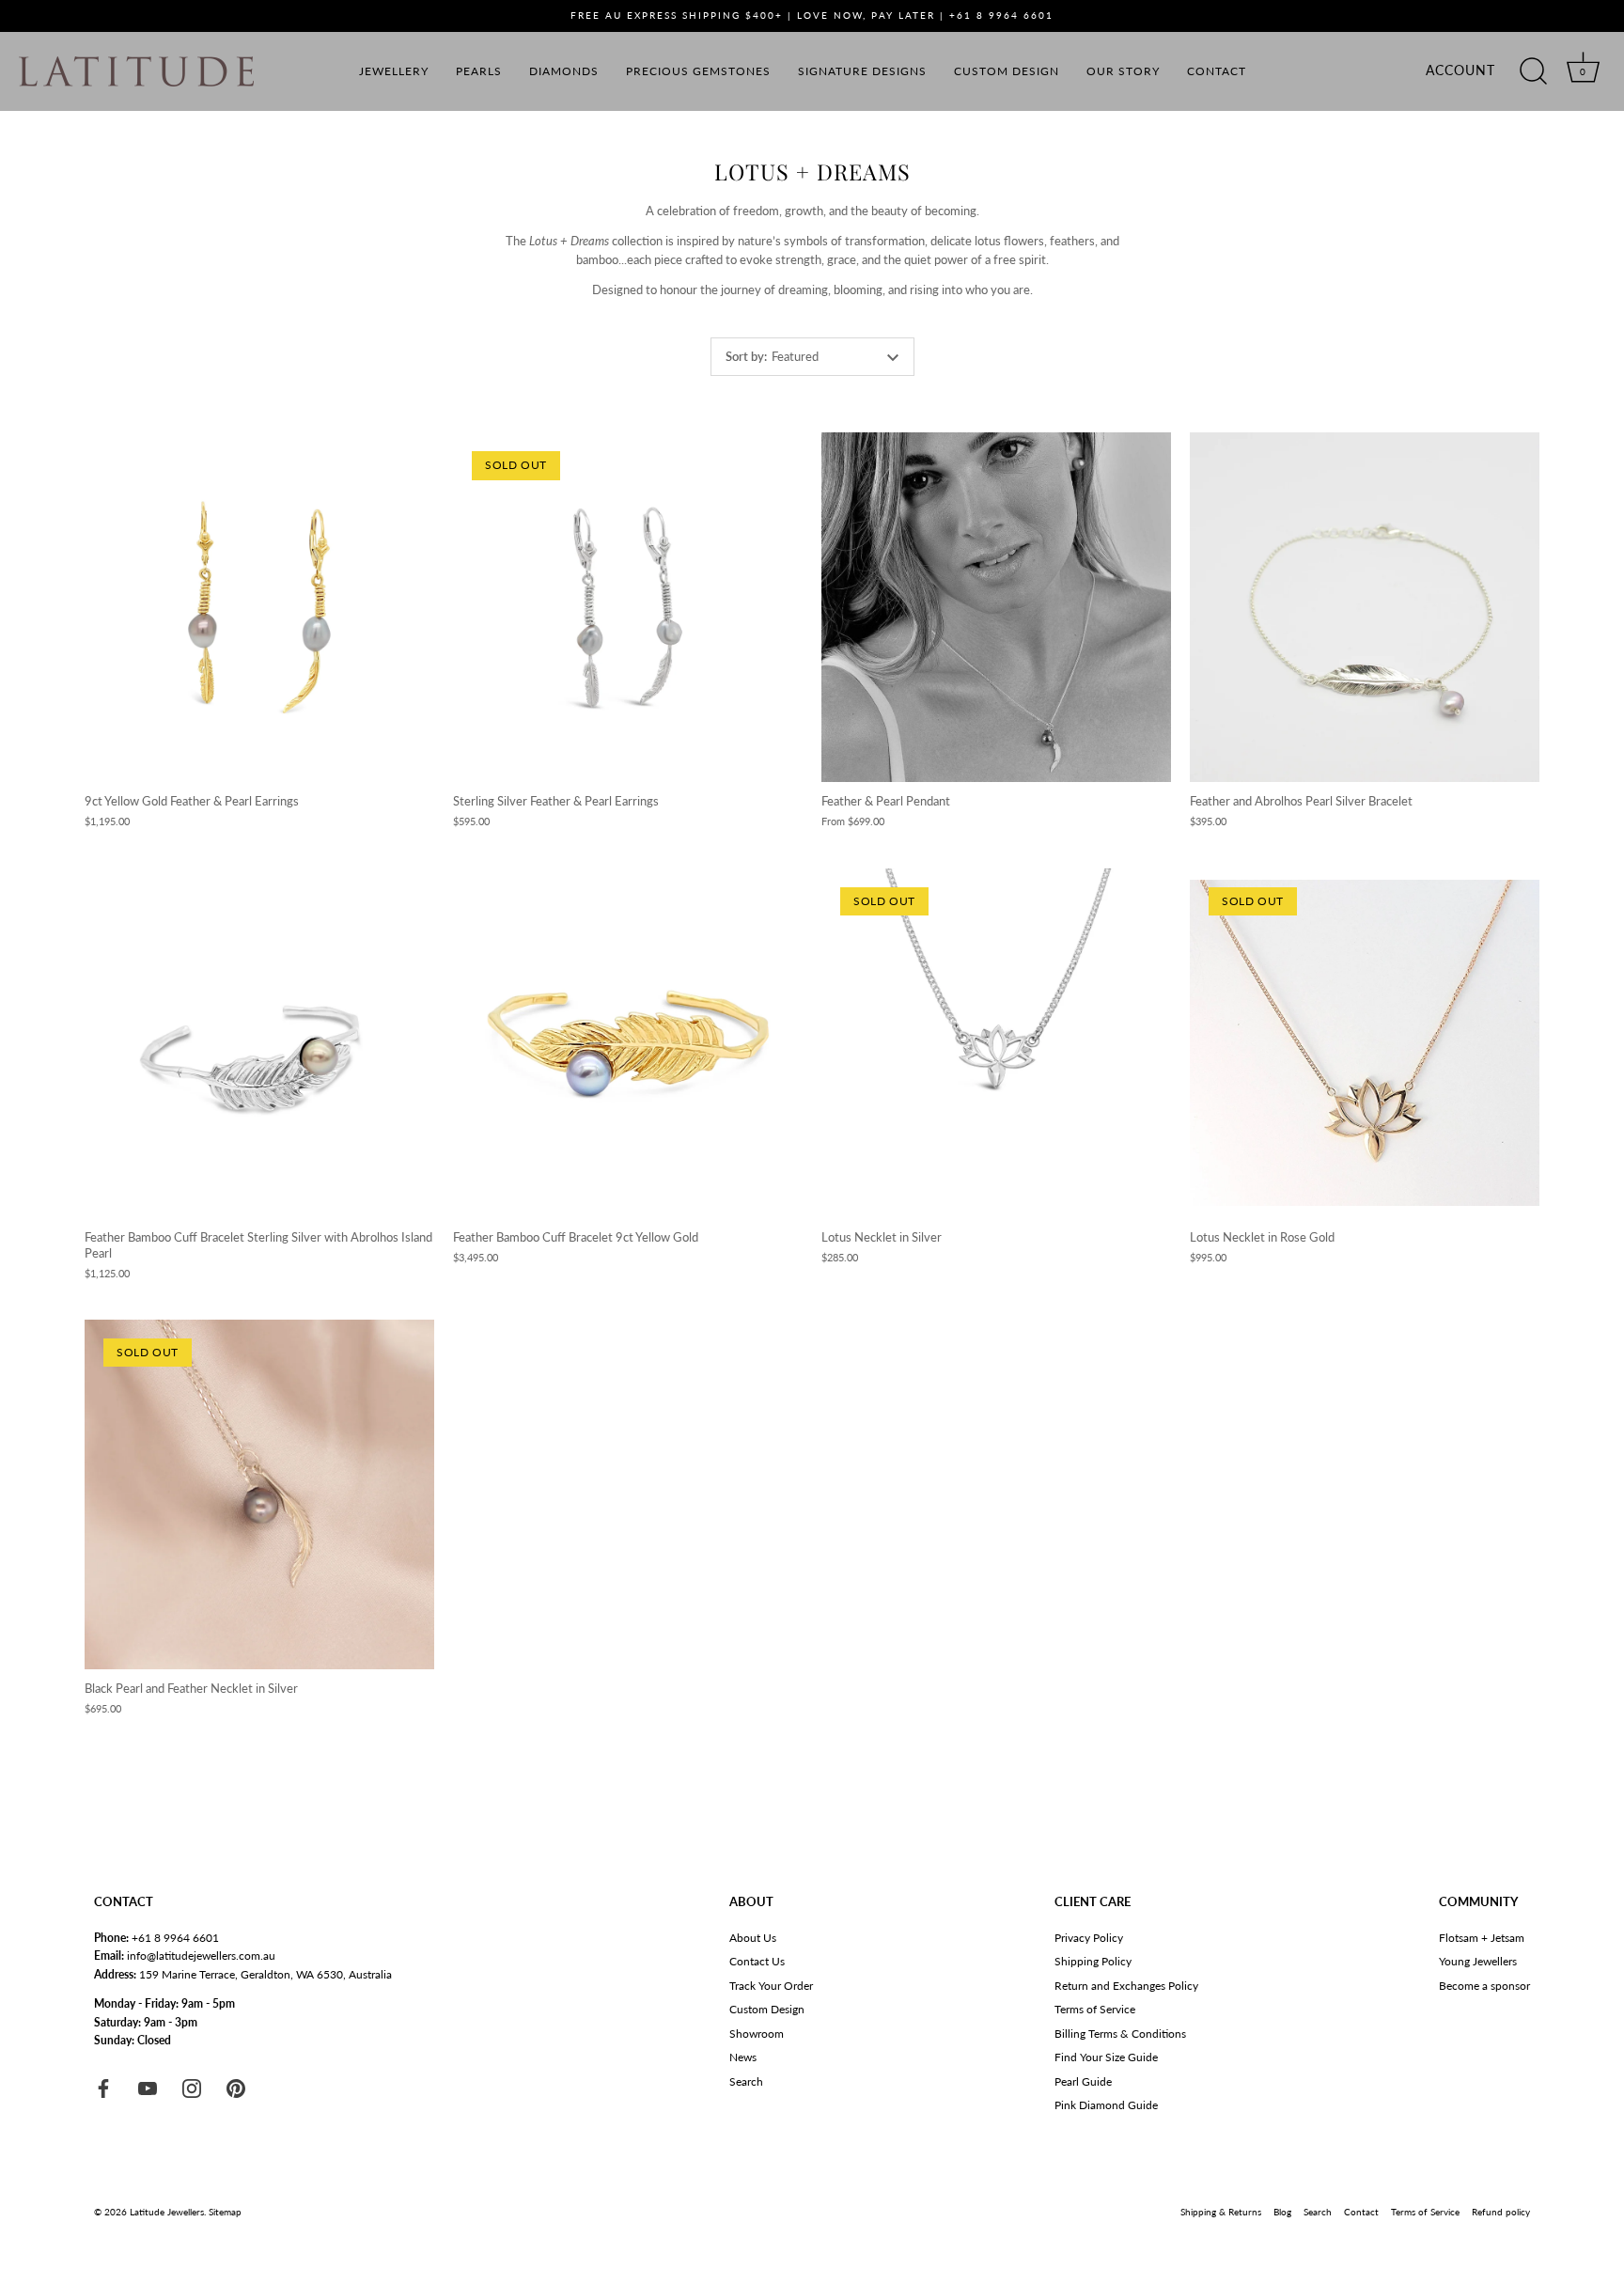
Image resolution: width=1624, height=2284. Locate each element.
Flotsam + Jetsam (1482, 1938)
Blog (1282, 2212)
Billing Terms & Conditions (1120, 2034)
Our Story (1123, 71)
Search (746, 2081)
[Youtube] (148, 2087)
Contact (1217, 71)
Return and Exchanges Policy (1126, 1986)
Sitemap (225, 2212)
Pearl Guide (1083, 2081)
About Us (753, 1938)
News (743, 2057)
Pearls (479, 71)
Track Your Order (771, 1986)
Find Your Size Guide (1106, 2057)
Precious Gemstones (698, 71)
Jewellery (394, 71)
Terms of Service (1095, 2009)
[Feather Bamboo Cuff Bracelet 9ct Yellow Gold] (628, 1043)
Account (1460, 70)
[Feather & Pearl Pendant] (996, 607)
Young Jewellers (1478, 1961)
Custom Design (1007, 71)
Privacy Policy (1089, 1938)
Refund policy (1501, 2212)
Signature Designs (862, 71)
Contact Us (757, 1961)
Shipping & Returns (1221, 2212)
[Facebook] (103, 2087)
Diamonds (564, 71)
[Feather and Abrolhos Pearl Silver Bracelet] (1365, 607)
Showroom (757, 2034)
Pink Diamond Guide (1106, 2105)
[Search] (1533, 71)
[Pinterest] (236, 2087)
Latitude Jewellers (167, 2212)
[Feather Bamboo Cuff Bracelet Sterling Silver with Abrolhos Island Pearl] (259, 1043)
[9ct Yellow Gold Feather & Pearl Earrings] (259, 607)
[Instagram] (192, 2087)
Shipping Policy (1093, 1961)
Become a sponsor (1484, 1986)
